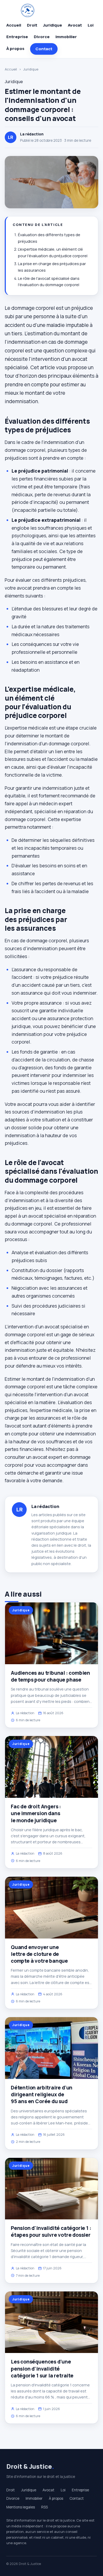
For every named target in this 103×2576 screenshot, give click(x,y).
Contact (44, 49)
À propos (15, 49)
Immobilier (66, 37)
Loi (91, 25)
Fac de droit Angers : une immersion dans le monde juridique (36, 1813)
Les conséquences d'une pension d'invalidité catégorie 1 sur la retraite (42, 2368)
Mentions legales (21, 2507)
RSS (45, 2507)
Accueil (14, 25)
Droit (32, 25)
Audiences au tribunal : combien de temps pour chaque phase (50, 1676)
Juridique (53, 25)
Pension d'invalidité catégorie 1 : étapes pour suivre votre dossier (51, 2231)
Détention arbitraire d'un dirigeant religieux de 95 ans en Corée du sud (42, 2094)
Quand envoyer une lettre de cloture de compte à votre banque (39, 1954)
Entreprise (17, 37)
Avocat (75, 25)
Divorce (42, 37)
